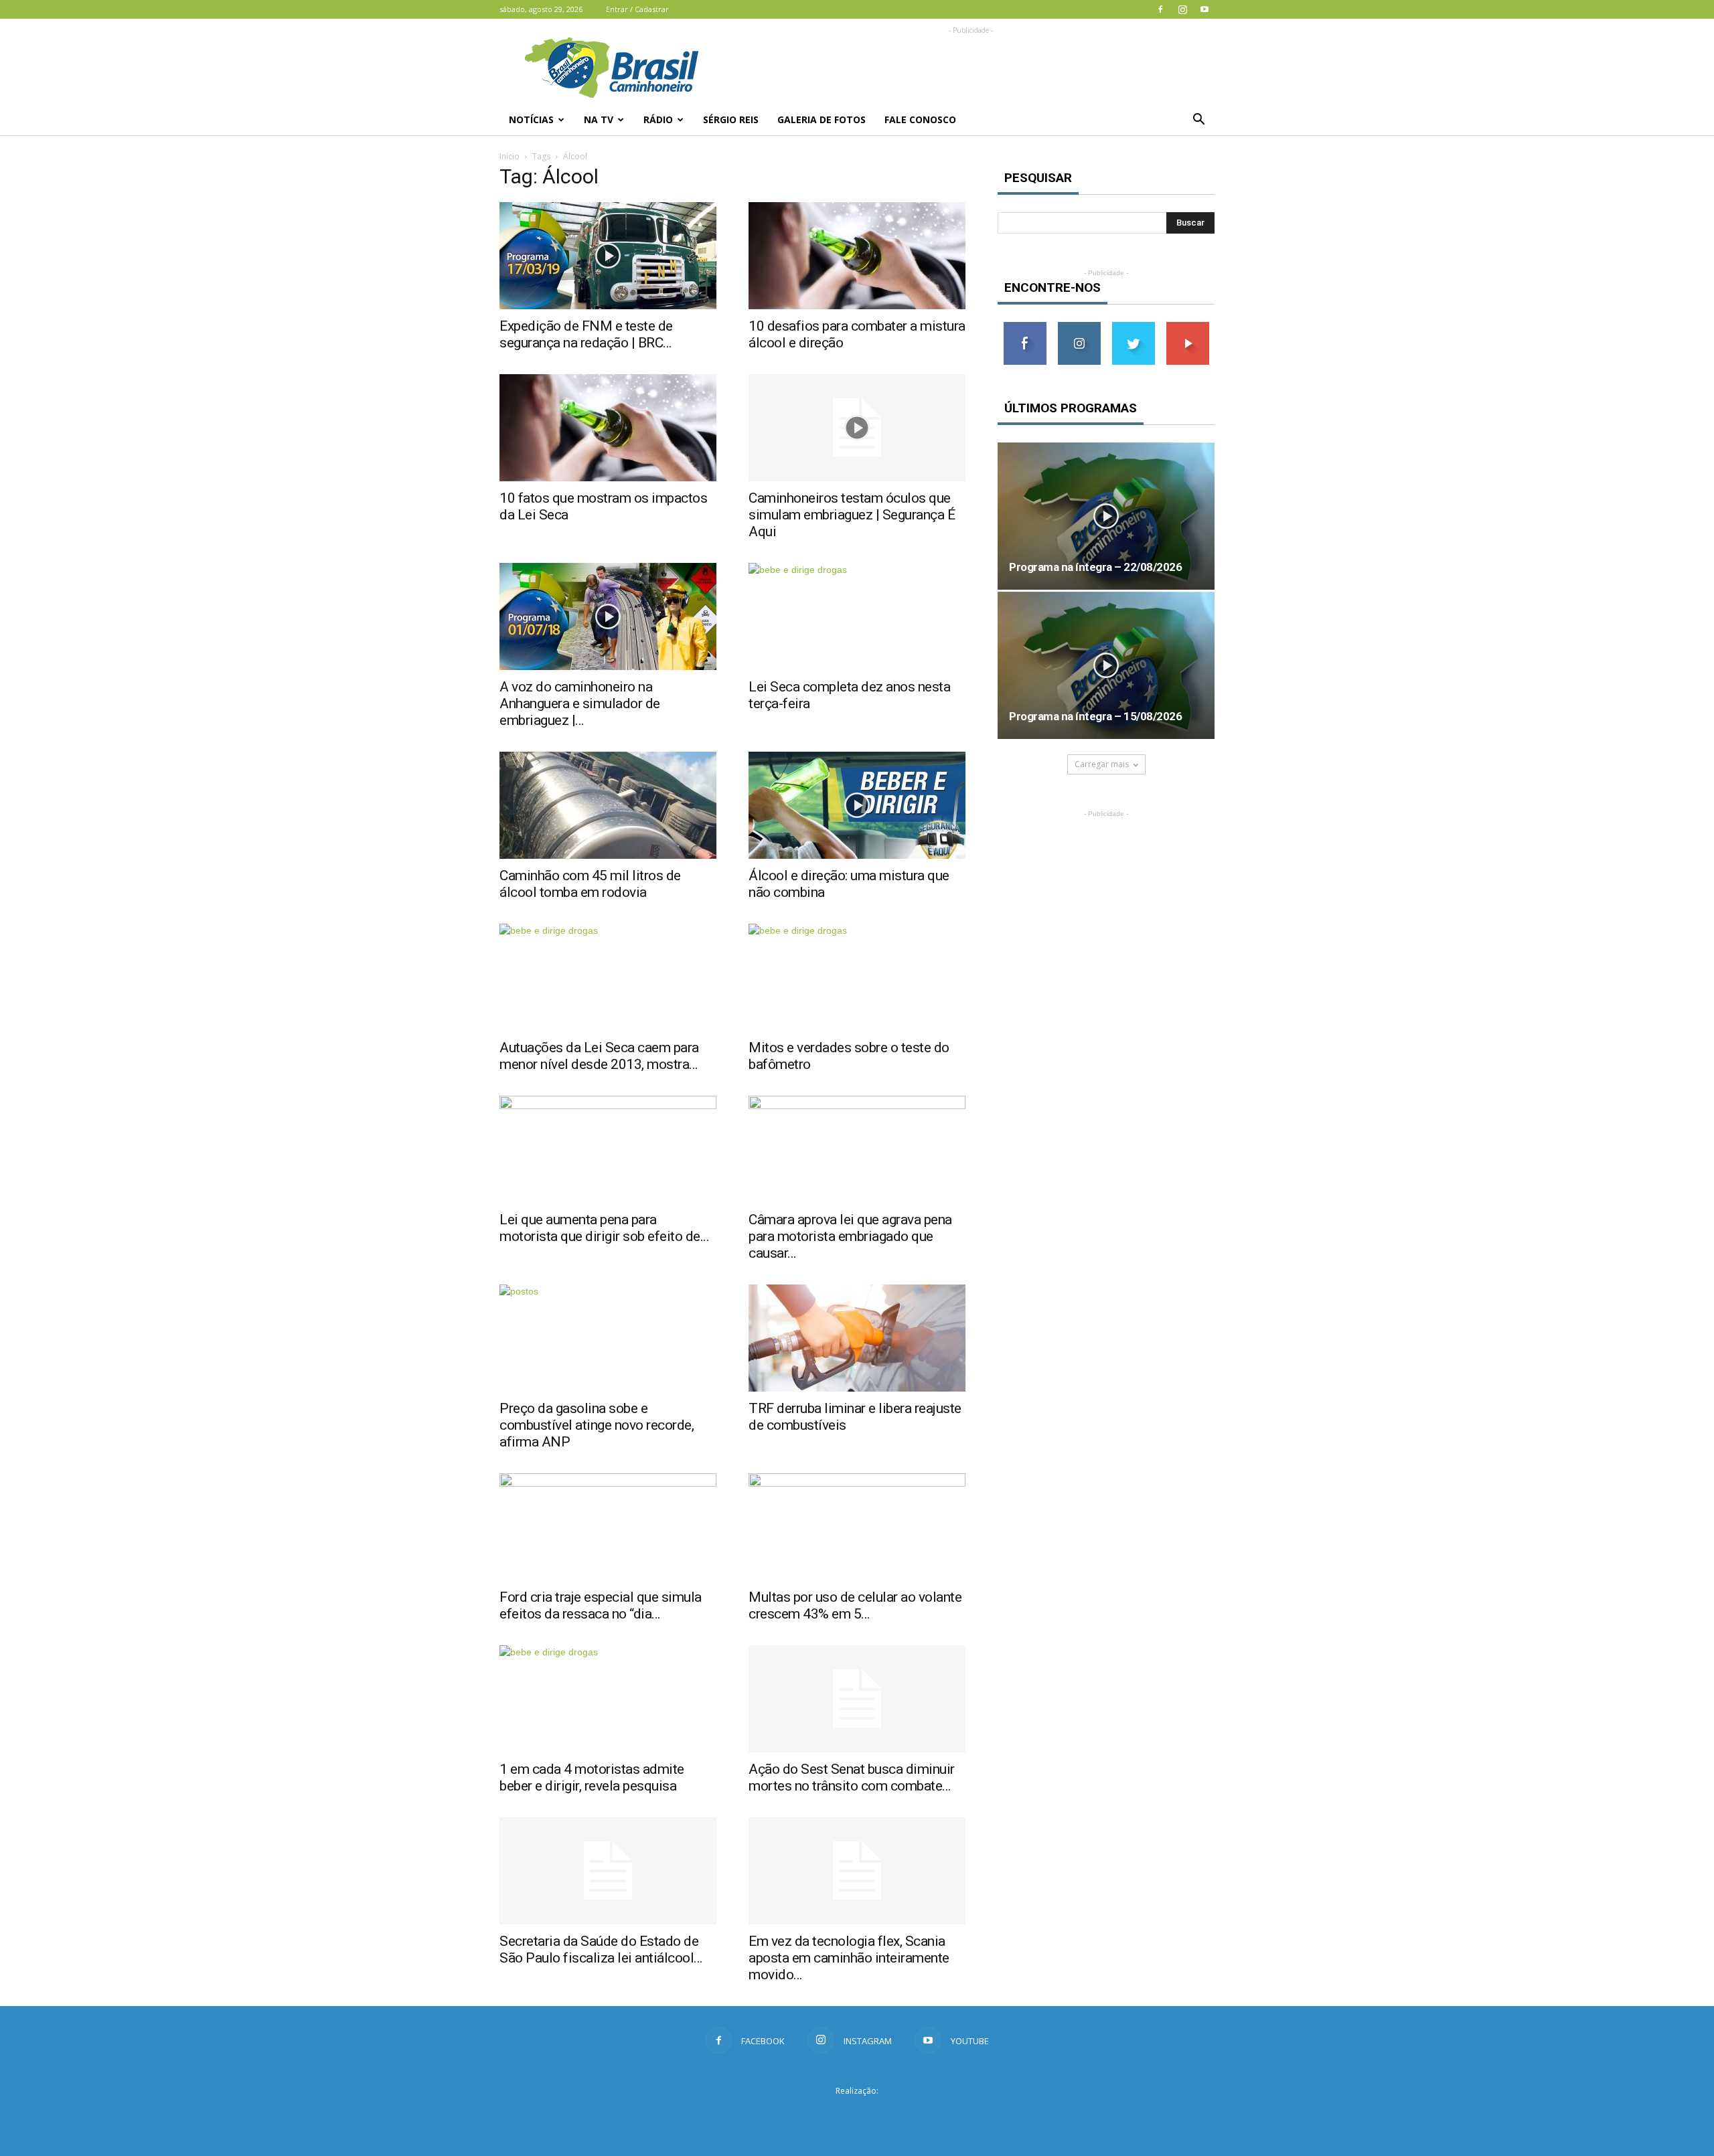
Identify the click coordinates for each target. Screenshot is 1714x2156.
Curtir (1025, 327)
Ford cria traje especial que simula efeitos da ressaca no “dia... (601, 1605)
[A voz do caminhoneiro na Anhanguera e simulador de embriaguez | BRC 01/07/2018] (608, 616)
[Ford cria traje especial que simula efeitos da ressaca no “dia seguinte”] (608, 1527)
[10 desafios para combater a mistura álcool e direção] (857, 256)
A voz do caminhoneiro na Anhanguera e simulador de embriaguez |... (580, 703)
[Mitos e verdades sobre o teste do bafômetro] (857, 977)
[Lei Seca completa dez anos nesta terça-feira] (857, 616)
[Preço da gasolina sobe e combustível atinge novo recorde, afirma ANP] (608, 1338)
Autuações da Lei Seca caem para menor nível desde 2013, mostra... (599, 1056)
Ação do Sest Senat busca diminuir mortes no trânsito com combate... (852, 1777)
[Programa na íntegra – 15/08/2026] (1106, 665)
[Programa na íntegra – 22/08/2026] (1106, 516)
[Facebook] (1160, 9)
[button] (1198, 120)
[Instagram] (1182, 9)
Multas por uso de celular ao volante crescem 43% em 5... (855, 1605)
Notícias (531, 119)
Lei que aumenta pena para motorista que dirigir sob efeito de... (604, 1228)
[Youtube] (1204, 9)
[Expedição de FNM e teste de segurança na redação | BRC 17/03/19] (608, 256)
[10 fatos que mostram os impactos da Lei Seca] (608, 428)
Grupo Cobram (857, 2115)
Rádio (658, 119)
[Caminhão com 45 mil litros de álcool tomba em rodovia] (608, 805)
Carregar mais (1102, 764)
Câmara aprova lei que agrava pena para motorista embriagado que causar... (850, 1236)
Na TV (599, 119)
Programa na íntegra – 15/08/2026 (1095, 716)
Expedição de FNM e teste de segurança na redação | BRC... (586, 334)
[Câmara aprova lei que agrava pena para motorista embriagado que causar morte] (857, 1149)
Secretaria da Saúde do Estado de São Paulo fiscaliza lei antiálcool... (601, 1950)
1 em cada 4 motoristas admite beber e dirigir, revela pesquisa (592, 1777)
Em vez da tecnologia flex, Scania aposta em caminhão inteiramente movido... (849, 1958)
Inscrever (1188, 327)
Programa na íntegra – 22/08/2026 (1095, 567)
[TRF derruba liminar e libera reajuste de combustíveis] (857, 1338)
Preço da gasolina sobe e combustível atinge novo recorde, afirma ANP (597, 1425)
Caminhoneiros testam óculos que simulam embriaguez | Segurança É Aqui (852, 515)
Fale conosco (920, 119)
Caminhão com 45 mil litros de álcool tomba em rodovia (590, 884)
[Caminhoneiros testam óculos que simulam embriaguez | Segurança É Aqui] (857, 428)
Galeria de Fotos (822, 119)
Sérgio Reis (731, 119)
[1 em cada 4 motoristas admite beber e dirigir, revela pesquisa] (608, 1699)
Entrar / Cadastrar (637, 9)
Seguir (1079, 327)
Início (510, 156)
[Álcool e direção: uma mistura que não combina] (857, 805)
